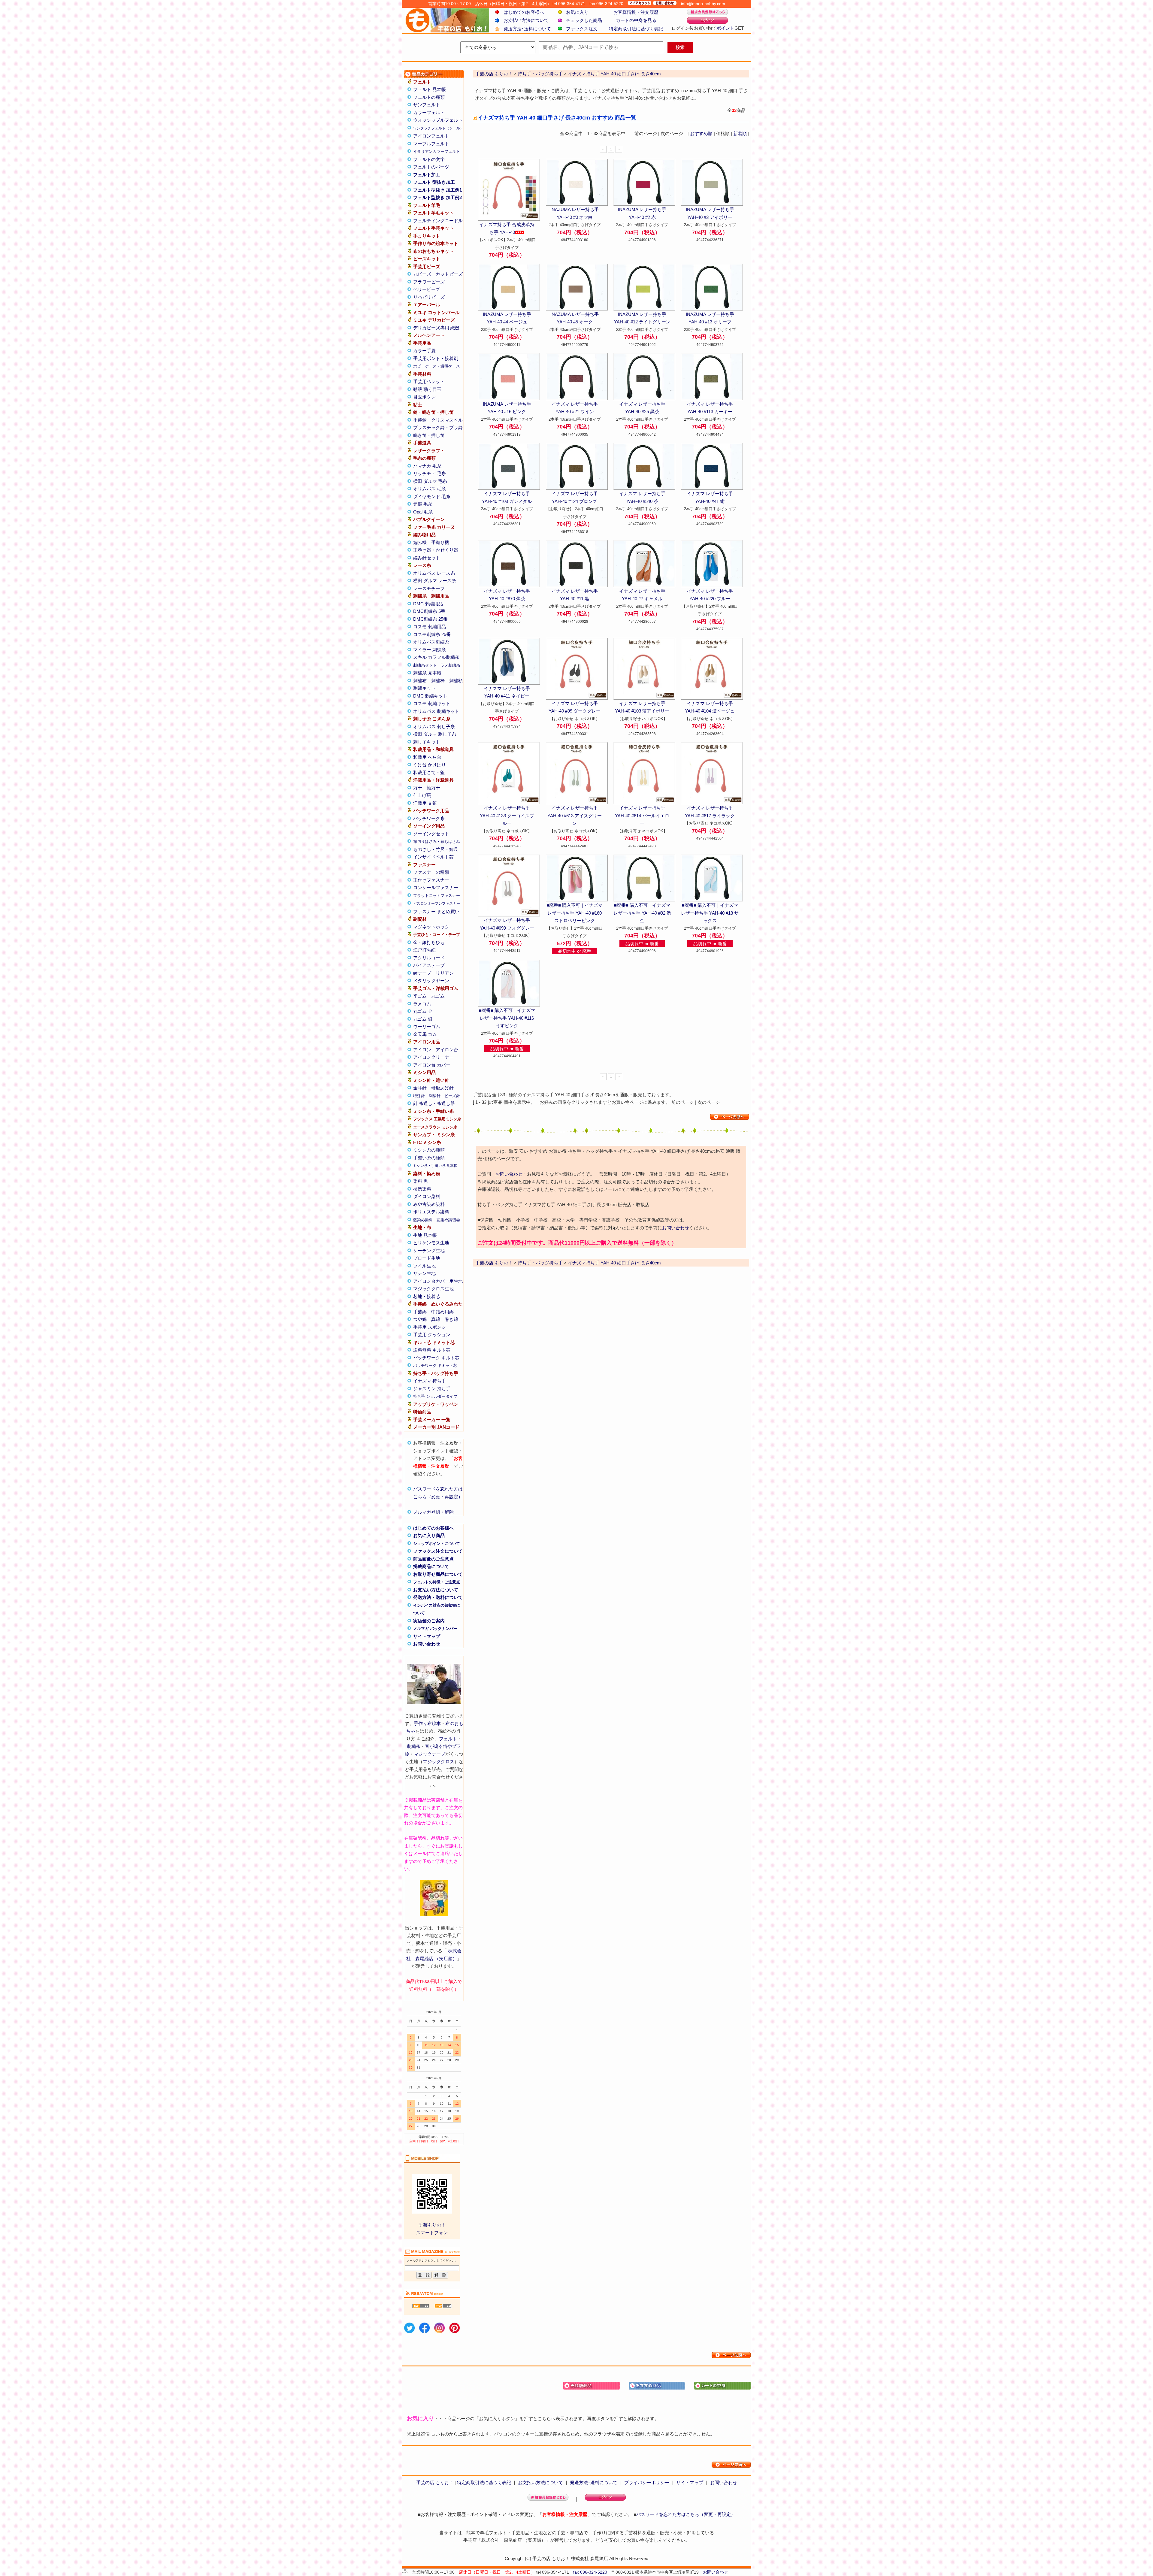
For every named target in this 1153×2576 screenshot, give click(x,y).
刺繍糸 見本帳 (427, 673)
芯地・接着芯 (427, 1296)
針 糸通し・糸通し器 (434, 1103)
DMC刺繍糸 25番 (430, 619)
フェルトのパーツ (431, 167)
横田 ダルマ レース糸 (435, 581)
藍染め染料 (423, 1220)
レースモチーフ (429, 588)
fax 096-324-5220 (590, 2572)
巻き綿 (451, 1319)
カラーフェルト (429, 112)
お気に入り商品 (429, 1535)
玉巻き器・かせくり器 (436, 550)
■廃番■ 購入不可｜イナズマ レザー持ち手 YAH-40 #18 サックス (710, 913)
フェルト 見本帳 (430, 89)
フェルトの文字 (429, 159)
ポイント (725, 28)
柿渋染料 (422, 1189)
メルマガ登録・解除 (433, 1512)
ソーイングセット (431, 834)
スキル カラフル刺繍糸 (436, 657)
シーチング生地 (429, 1250)
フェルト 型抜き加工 (434, 182)
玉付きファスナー (431, 880)
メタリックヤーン (431, 981)
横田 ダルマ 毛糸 (430, 481)
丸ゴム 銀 (423, 1019)
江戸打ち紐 (424, 950)
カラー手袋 (424, 351)
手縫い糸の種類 (429, 1158)
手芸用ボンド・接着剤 (436, 358)
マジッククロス (439, 1762)
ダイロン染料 (427, 1196)
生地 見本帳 (425, 1235)
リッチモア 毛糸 (430, 473)
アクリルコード (429, 958)
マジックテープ (430, 1754)
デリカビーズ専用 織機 (436, 328)
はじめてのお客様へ (524, 12)
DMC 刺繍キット (430, 696)
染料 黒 (421, 1181)
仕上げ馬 (422, 795)
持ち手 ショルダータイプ (435, 1396)
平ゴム (420, 996)
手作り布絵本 (427, 1723)
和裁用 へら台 (427, 757)
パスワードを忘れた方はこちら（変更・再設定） (686, 2514)
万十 (418, 788)
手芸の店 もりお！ (494, 1263)
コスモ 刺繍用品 (430, 627)
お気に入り (577, 12)
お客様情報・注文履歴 (636, 12)
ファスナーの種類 (431, 872)
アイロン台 (447, 1050)
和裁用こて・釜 (429, 772)
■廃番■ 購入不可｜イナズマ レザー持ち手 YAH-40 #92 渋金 (642, 913)
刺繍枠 (438, 681)
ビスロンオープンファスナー (437, 904)
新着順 (740, 133)
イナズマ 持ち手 (430, 1381)
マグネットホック (431, 927)
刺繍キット (424, 688)
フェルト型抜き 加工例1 (437, 190)
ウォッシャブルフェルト (438, 120)
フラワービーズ (429, 282)
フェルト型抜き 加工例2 (437, 197)
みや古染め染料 (429, 1204)
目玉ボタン (424, 397)
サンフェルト (427, 105)
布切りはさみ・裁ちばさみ (437, 842)
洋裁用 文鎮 (425, 803)
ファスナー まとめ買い (436, 911)
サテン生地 (424, 1273)
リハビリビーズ (429, 297)
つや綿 (420, 1319)
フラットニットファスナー (437, 896)
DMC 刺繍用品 (428, 604)
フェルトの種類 (429, 97)
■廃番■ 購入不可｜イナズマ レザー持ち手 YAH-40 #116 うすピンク (507, 1018)
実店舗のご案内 (429, 1621)
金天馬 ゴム (425, 1034)
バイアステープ (429, 965)
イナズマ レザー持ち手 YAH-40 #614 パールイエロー (642, 816)
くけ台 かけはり (430, 765)
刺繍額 (456, 681)
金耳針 (420, 1088)
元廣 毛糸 (423, 504)
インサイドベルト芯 (433, 857)
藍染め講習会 (448, 1220)
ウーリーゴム (427, 1026)
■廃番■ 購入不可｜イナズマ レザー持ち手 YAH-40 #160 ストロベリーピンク (575, 913)
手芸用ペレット (429, 381)
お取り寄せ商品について (438, 1574)
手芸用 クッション (432, 1335)
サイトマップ (427, 1636)
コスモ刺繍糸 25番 (432, 634)
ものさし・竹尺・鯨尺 (436, 849)
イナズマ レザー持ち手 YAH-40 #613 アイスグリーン (575, 816)
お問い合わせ (427, 1644)
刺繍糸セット (425, 665)
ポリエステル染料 (431, 1212)
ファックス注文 (582, 29)
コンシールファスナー (436, 887)
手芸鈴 (420, 420)
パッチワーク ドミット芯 (435, 1365)
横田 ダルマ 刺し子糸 (435, 734)
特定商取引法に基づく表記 (636, 29)
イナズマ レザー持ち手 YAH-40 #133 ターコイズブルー (507, 816)
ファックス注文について (438, 1551)
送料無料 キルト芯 (432, 1350)
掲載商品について (431, 1566)
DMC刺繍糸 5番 (429, 611)
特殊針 (419, 1096)
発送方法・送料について (438, 1597)
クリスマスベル (447, 420)
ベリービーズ (427, 289)
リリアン (445, 973)
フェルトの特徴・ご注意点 (437, 1582)
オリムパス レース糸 (434, 573)
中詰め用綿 (442, 1312)
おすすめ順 (701, 133)
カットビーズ (449, 274)
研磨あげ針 (442, 1088)
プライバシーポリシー (647, 2482)
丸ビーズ (422, 274)
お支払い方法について (526, 20)
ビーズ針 (452, 1096)
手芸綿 (420, 1312)
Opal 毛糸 (423, 512)
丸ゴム (438, 996)
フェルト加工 (427, 175)
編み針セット (427, 558)
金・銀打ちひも (429, 942)
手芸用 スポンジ (430, 1327)
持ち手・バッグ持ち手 (540, 1263)
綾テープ (422, 973)
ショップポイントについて (437, 1544)
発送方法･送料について (527, 29)
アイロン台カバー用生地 (438, 1281)
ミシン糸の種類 (429, 1150)
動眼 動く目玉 (427, 389)
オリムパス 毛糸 (430, 489)
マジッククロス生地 (433, 1289)
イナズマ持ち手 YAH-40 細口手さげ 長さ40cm (614, 1263)
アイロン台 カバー (432, 1065)
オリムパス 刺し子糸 (434, 726)
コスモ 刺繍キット (432, 703)
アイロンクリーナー (433, 1057)
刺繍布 (420, 681)
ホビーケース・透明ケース (437, 366)
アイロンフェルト (431, 136)
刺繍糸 (414, 1746)
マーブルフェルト (431, 144)
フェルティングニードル (438, 221)
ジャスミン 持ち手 (432, 1389)
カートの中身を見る (636, 20)
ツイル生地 (424, 1266)
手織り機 (440, 542)
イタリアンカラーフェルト (437, 151)
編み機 (420, 542)
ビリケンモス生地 (431, 1243)
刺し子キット (427, 742)
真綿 (436, 1319)
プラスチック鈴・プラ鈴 (438, 427)
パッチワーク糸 (429, 818)
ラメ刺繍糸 (450, 665)
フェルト (448, 1739)
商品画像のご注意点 (433, 1559)
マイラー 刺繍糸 (430, 650)
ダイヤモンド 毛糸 (432, 496)
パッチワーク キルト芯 (436, 1358)
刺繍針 (435, 1096)
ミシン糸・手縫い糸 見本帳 (435, 1166)
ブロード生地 (427, 1258)
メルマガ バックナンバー (435, 1629)
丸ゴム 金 (423, 1011)
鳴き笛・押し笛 (429, 435)
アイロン (422, 1050)
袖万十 (433, 788)
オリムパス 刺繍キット (436, 711)
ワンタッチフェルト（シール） (438, 128)
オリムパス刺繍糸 (431, 642)
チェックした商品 (584, 20)
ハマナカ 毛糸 (427, 466)
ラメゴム (422, 1004)
